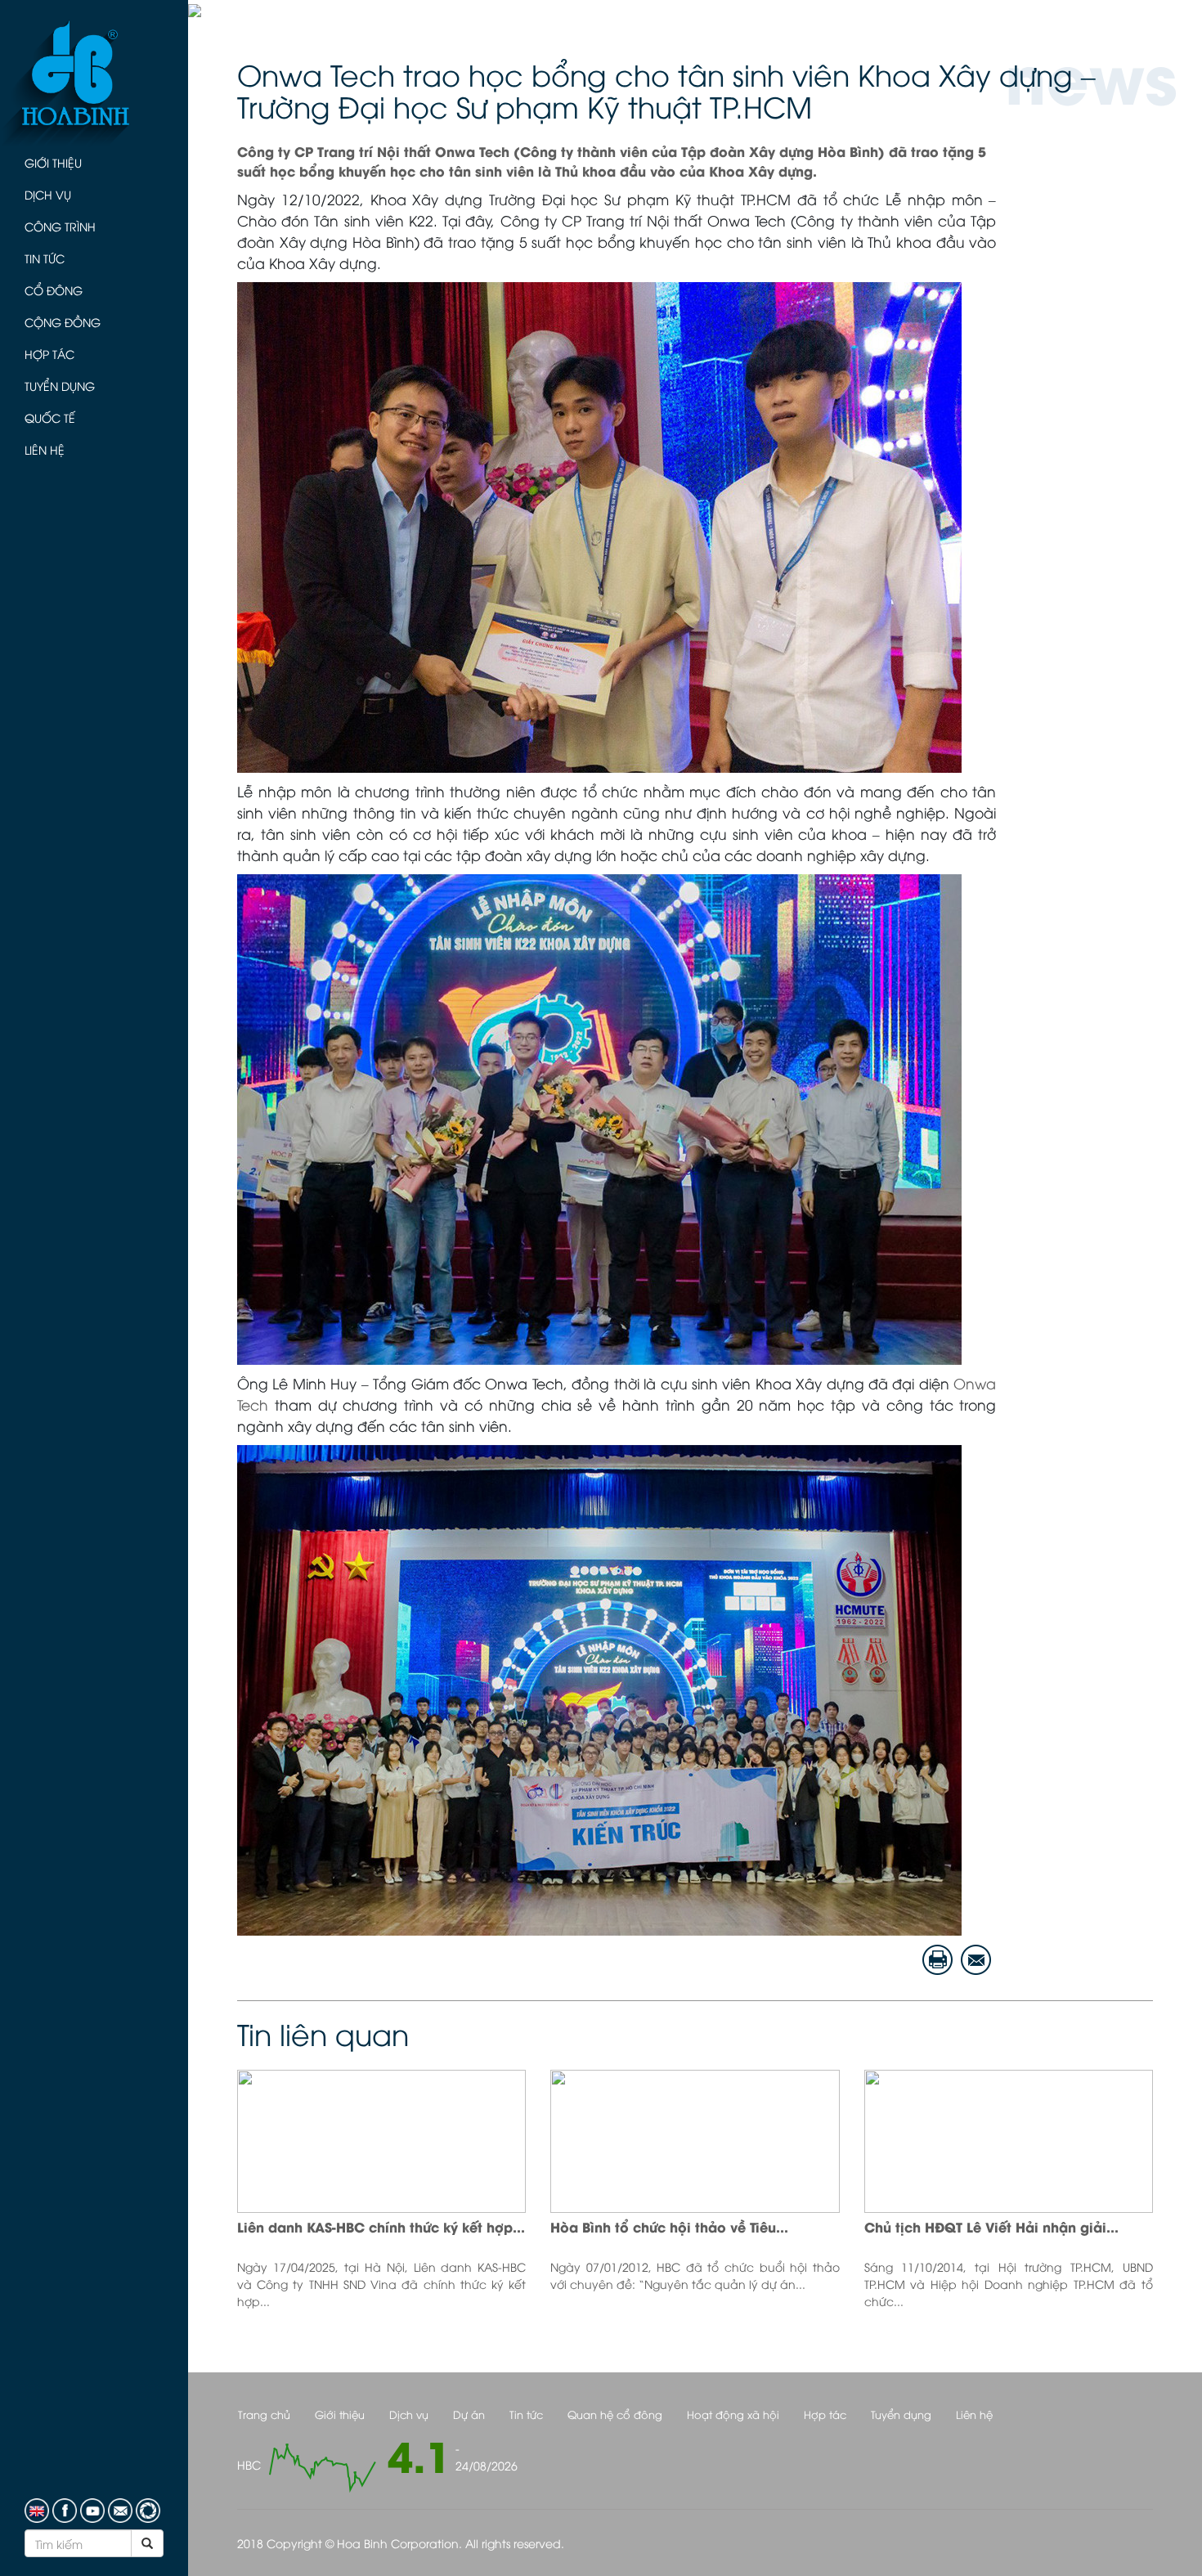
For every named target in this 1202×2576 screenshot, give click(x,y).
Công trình (60, 226)
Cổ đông (54, 290)
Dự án (469, 2414)
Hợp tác (49, 354)
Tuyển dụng (60, 386)
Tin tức (45, 258)
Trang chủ (264, 2414)
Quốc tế (50, 417)
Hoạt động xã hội (733, 2414)
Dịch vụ (48, 194)
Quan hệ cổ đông (615, 2414)
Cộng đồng (63, 322)
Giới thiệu (53, 162)
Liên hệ (45, 449)
